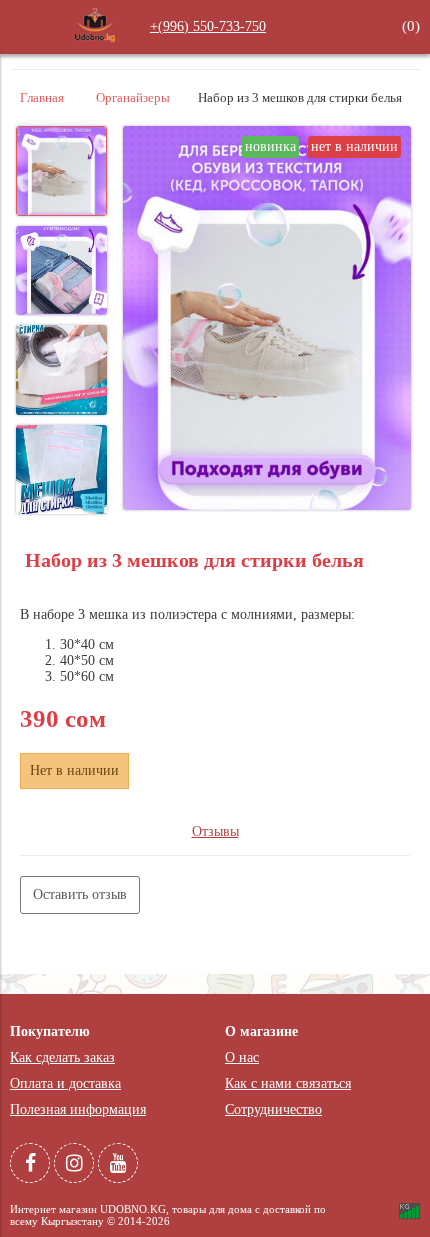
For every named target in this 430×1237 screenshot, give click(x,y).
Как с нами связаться (288, 1083)
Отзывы (215, 831)
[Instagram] (74, 1163)
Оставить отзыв (80, 894)
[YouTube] (118, 1163)
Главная (42, 98)
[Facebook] (30, 1163)
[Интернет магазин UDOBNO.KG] (95, 40)
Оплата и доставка (65, 1083)
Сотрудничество (273, 1109)
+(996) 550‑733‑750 (208, 26)
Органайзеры (133, 98)
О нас (242, 1057)
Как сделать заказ (62, 1057)
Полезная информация (78, 1109)
